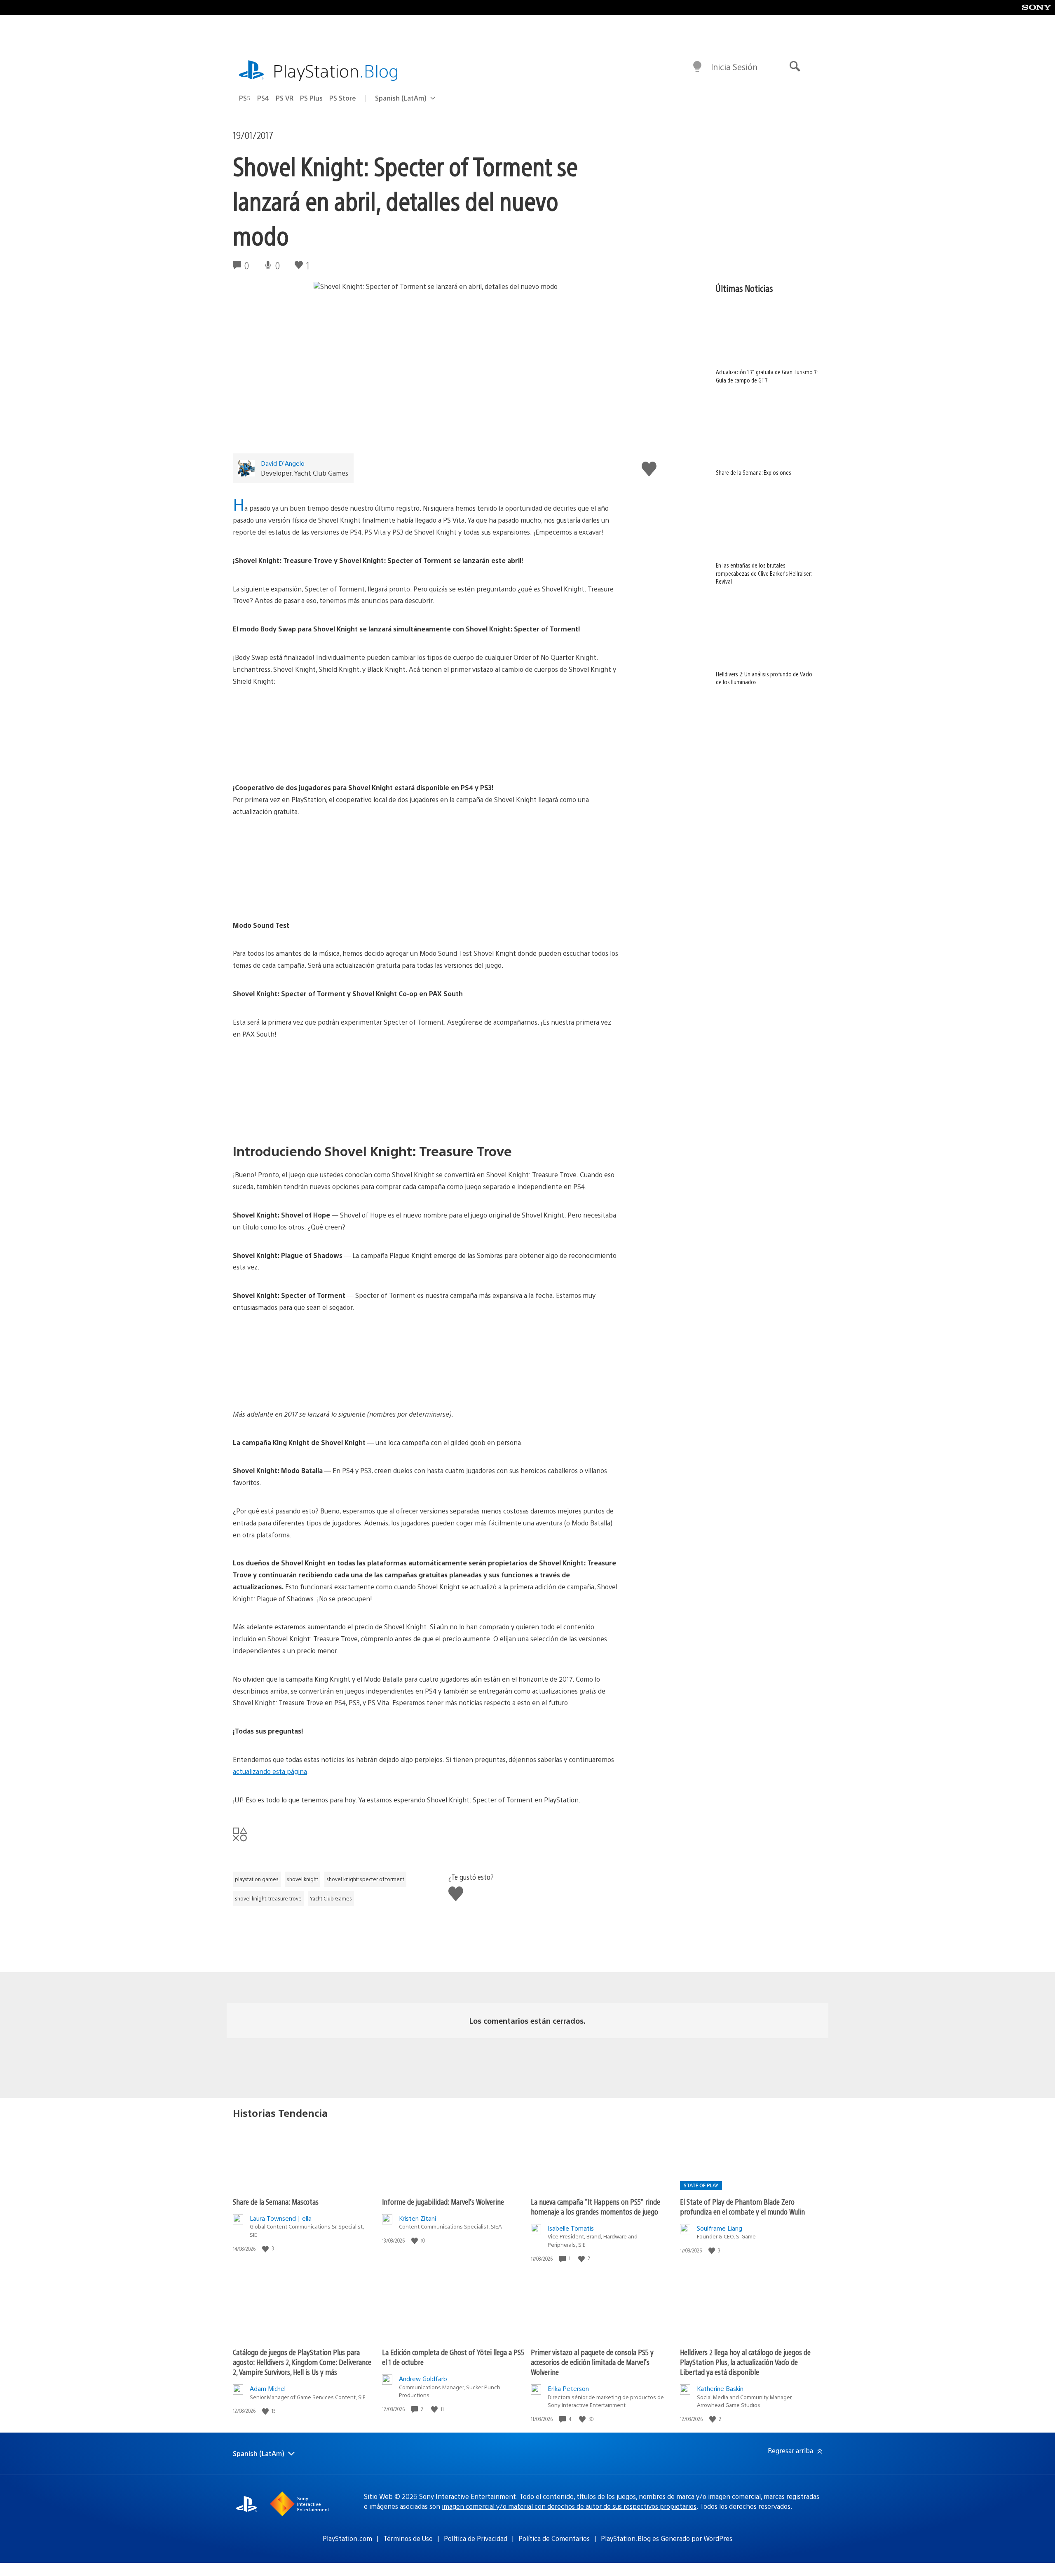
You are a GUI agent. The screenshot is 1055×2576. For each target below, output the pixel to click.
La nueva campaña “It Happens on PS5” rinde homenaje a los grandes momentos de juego (595, 2206)
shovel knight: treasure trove (268, 1898)
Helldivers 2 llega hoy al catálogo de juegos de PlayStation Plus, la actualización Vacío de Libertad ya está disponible (745, 2362)
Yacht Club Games (331, 1898)
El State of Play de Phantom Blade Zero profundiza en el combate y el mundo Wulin (742, 2206)
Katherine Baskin (720, 2388)
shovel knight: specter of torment (365, 1879)
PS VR (285, 98)
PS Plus (311, 98)
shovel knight (302, 1879)
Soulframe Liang (720, 2228)
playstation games (257, 1879)
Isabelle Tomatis (571, 2228)
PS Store (343, 98)
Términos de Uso (408, 2538)
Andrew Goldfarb (423, 2378)
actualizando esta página (270, 1771)
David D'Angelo (283, 463)
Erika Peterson (568, 2388)
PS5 (245, 98)
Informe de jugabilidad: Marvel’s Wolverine (443, 2202)
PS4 (263, 98)
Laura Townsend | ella (281, 2218)
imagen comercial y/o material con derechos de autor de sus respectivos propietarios (569, 2506)
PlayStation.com (347, 2538)
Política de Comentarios (554, 2538)
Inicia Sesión (734, 67)
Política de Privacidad (476, 2538)
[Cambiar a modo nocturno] (697, 67)
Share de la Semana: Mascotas (276, 2202)
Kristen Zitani (417, 2218)
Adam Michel (268, 2388)
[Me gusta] (266, 2249)
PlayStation (336, 70)
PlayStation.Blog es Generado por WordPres (667, 2538)
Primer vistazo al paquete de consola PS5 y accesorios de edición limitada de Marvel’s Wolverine (592, 2362)
